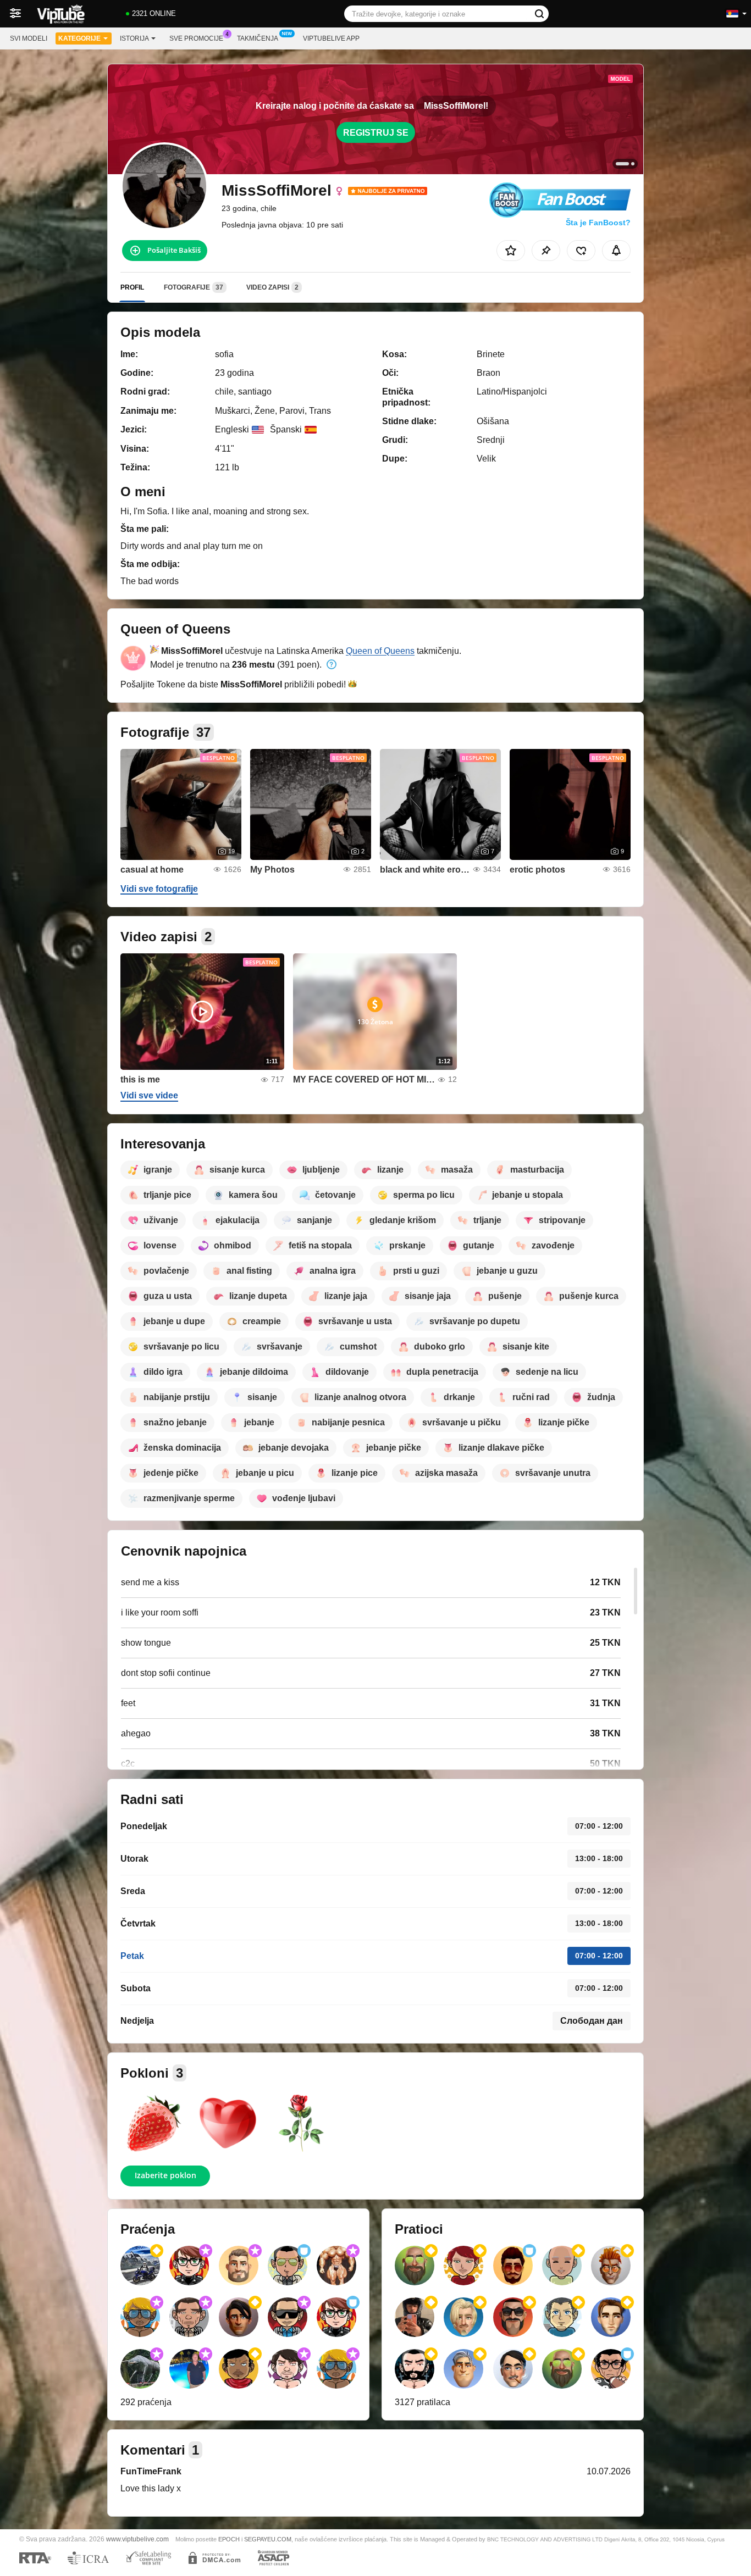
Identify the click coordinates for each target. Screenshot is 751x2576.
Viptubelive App (331, 38)
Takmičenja (258, 38)
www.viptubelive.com (137, 2539)
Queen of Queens (380, 651)
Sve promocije (196, 38)
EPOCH (229, 2539)
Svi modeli (29, 38)
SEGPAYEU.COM (268, 2539)
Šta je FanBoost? (598, 223)
